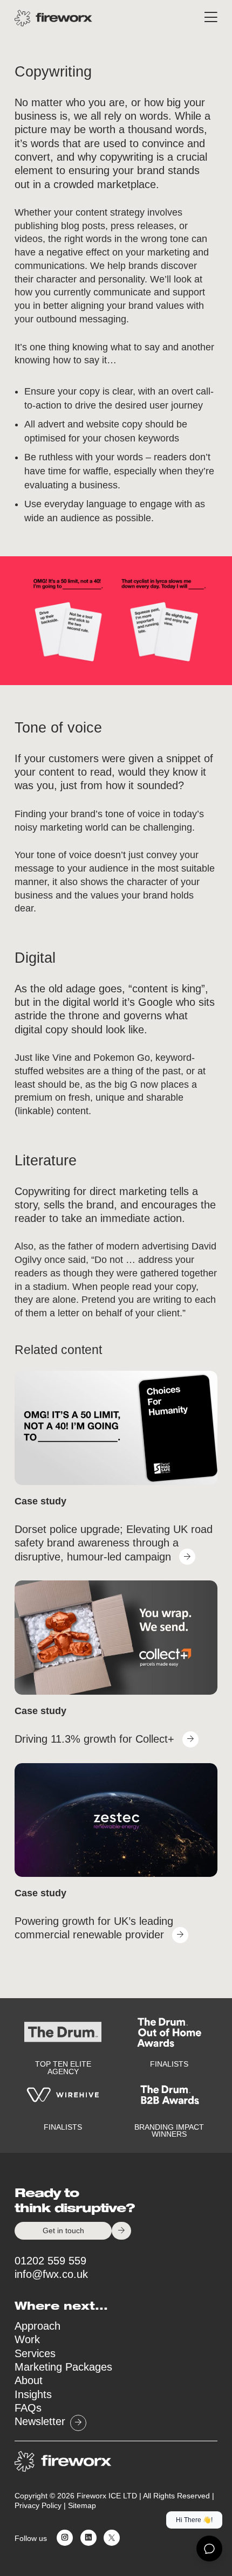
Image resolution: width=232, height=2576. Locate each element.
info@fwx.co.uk (51, 2274)
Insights (33, 2394)
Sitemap (82, 2506)
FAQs (28, 2408)
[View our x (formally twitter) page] (109, 2539)
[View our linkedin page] (86, 2539)
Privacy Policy (38, 2506)
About (29, 2380)
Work (27, 2339)
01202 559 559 (50, 2261)
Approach (37, 2326)
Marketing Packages (63, 2367)
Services (35, 2353)
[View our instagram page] (62, 2539)
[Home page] (53, 18)
